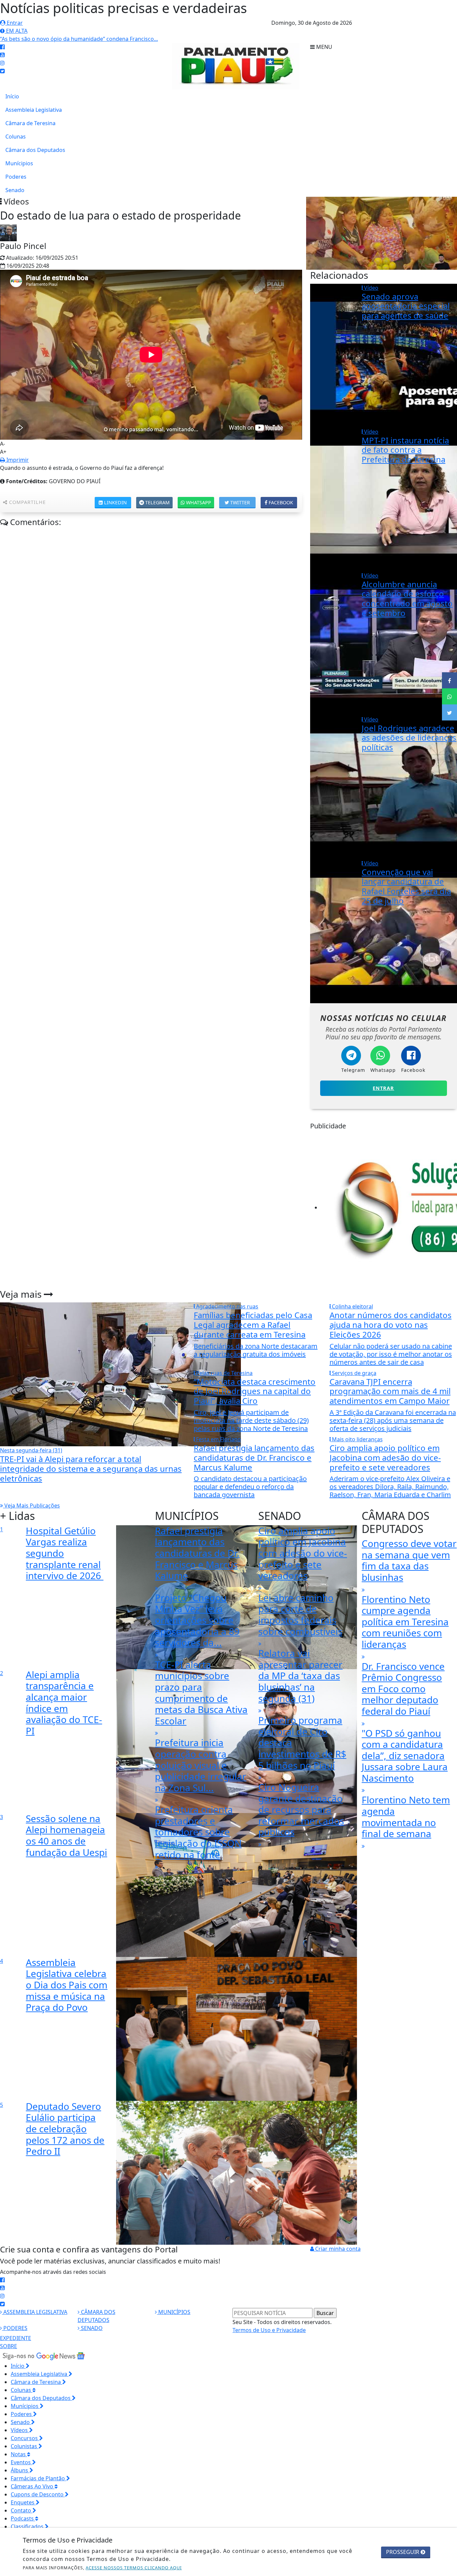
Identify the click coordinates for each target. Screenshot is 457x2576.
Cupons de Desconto (38, 2494)
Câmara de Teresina (30, 123)
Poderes (16, 177)
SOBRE (9, 2346)
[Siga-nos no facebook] (2, 47)
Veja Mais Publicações (31, 1506)
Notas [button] (19, 2454)
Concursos (25, 2438)
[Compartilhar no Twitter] (449, 712)
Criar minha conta (337, 2249)
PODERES (15, 2328)
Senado (15, 190)
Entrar (14, 23)
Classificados (28, 2526)
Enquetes (23, 2502)
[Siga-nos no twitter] (2, 71)
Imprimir (17, 460)
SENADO (91, 2328)
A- (3, 444)
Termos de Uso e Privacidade (269, 2330)
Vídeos (20, 2430)
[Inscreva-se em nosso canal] (2, 55)
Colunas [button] (22, 2390)
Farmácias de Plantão (38, 2478)
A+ (3, 452)
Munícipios (19, 163)
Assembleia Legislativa (34, 110)
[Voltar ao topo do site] (447, 1546)
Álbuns (20, 2470)
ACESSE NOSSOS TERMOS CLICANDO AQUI (134, 2568)
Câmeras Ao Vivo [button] (33, 2486)
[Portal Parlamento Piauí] (239, 66)
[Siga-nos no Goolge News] (43, 2355)
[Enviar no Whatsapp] (449, 696)
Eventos (21, 2462)
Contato (22, 2510)
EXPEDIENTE (16, 2338)
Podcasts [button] (23, 2518)
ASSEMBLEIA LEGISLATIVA (35, 2312)
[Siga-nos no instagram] (2, 63)
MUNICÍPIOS (174, 2312)
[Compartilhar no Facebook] (449, 680)
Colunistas (25, 2446)
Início (12, 96)
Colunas (16, 137)
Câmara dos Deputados (35, 150)
